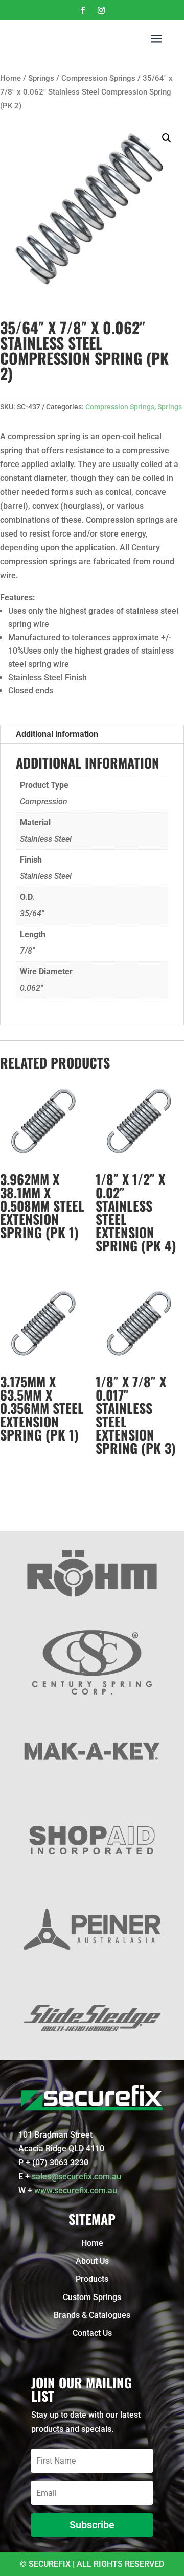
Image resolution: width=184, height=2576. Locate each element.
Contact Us (92, 2333)
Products (92, 2279)
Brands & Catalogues (92, 2315)
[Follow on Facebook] (83, 10)
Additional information (57, 734)
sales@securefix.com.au (76, 2177)
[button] (167, 138)
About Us (92, 2261)
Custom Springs (92, 2297)
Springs (41, 78)
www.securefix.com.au (76, 2190)
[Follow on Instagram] (101, 10)
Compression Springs (98, 78)
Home (10, 78)
